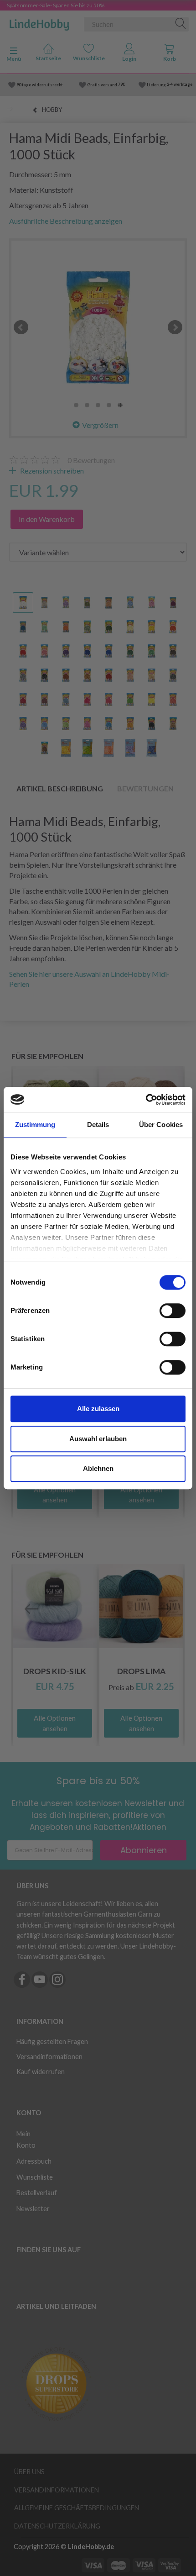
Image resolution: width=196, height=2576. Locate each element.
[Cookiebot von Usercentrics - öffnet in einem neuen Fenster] (146, 1100)
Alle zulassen (98, 1409)
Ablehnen (98, 1468)
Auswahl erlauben (98, 1439)
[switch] (173, 1311)
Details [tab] (98, 1125)
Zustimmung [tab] (35, 1125)
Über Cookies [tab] (161, 1125)
